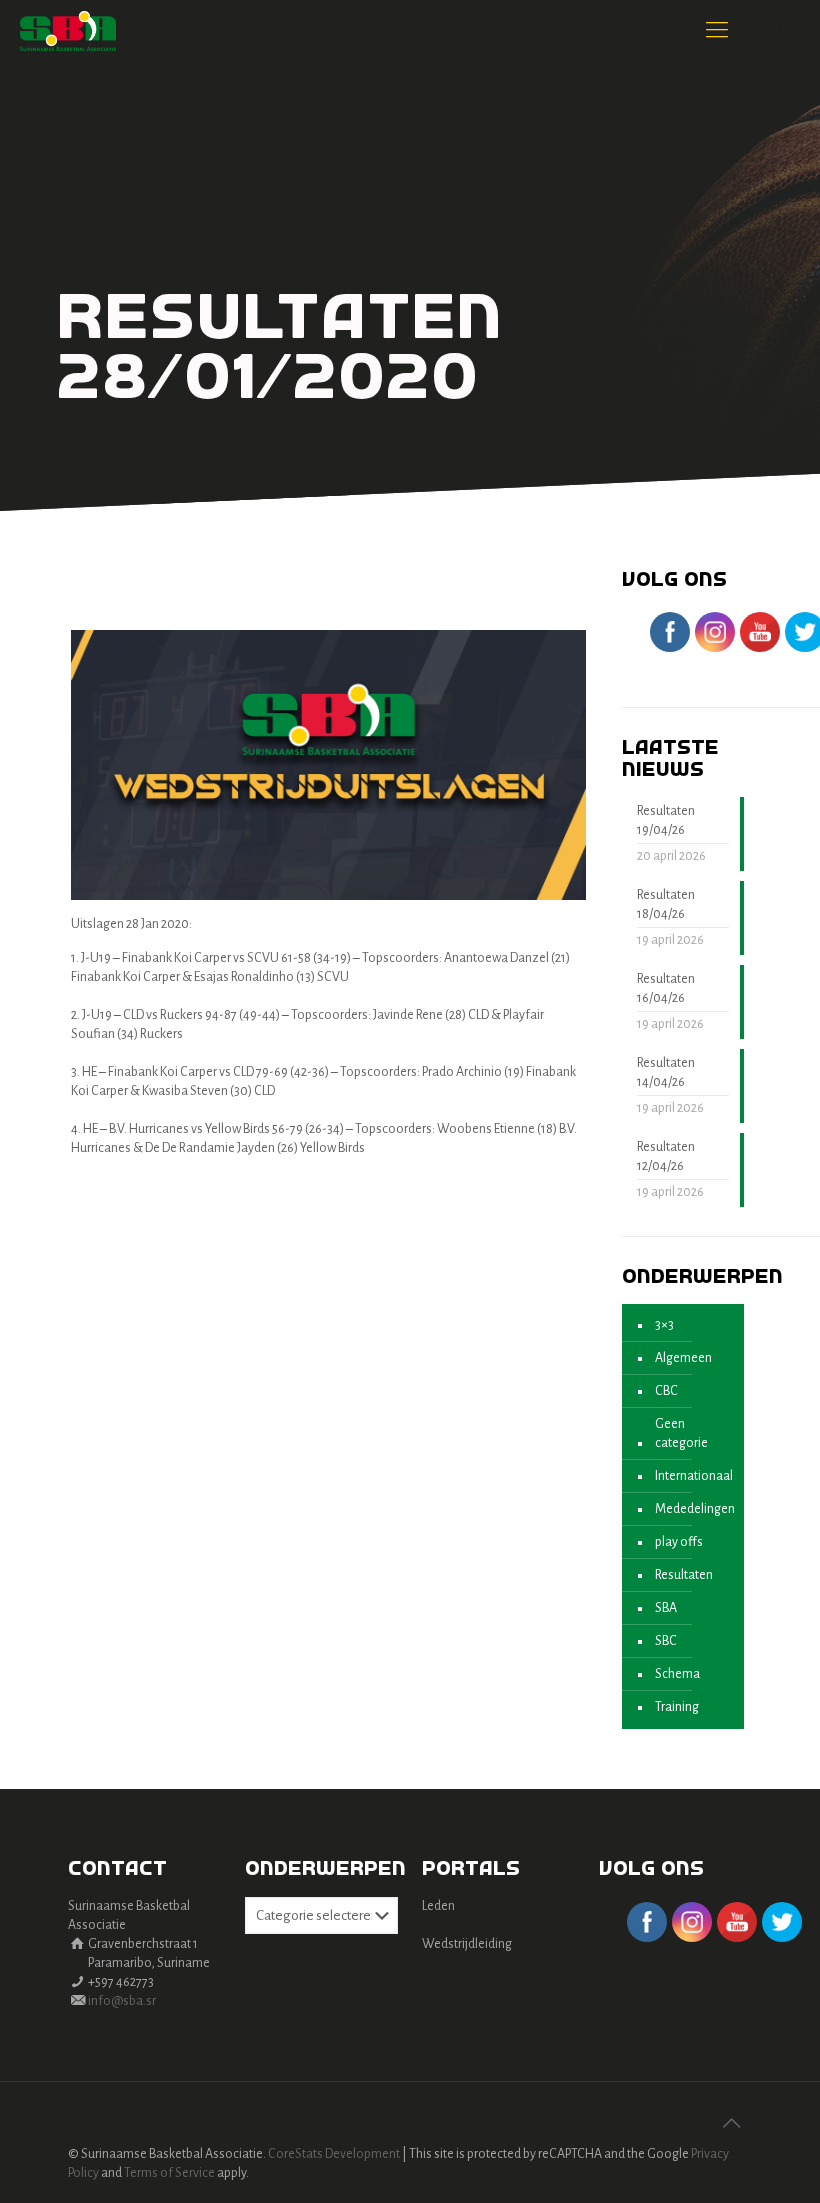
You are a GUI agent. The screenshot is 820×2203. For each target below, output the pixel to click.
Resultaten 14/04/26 (666, 1072)
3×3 (664, 1325)
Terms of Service (169, 2173)
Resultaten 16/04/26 (666, 988)
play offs (679, 1542)
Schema (677, 1674)
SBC (666, 1641)
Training (677, 1707)
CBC (666, 1391)
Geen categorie (681, 1433)
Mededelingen (695, 1509)
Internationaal (694, 1476)
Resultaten (684, 1575)
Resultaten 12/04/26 (666, 1156)
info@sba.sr (122, 2001)
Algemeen (683, 1358)
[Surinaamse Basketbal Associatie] (68, 30)
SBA (666, 1608)
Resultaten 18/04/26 (666, 904)
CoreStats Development (334, 2154)
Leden (438, 1906)
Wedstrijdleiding (467, 1944)
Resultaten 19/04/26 (666, 820)
